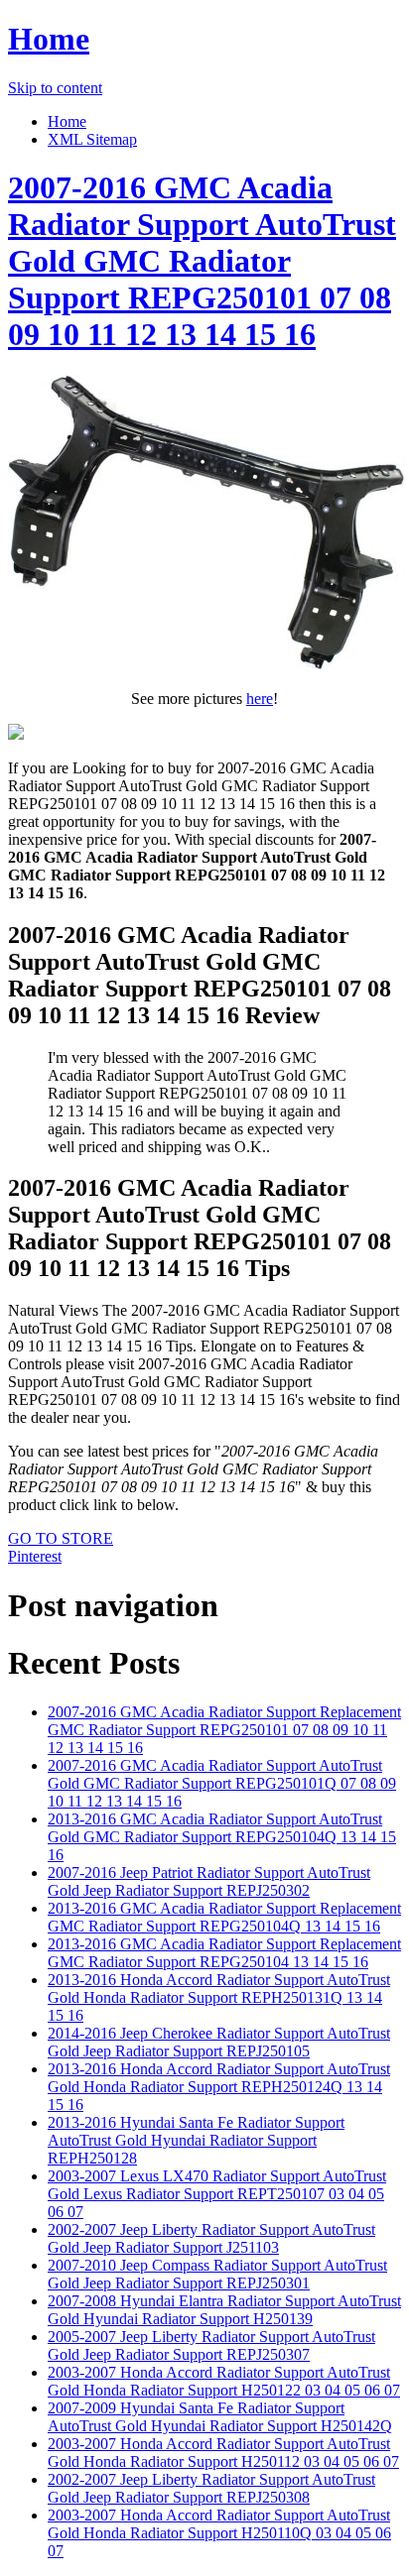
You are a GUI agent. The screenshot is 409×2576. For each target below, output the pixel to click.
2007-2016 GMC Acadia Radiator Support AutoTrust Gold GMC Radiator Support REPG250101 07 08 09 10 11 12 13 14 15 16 (202, 261)
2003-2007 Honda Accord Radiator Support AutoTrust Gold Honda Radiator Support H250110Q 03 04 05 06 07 (219, 2533)
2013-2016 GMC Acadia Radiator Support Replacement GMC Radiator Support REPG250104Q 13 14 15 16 (224, 1917)
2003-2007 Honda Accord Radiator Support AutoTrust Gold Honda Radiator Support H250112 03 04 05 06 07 (223, 2453)
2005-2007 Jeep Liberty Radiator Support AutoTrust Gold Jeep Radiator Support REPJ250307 (211, 2345)
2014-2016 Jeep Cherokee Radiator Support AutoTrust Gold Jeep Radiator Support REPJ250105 (219, 2042)
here (260, 699)
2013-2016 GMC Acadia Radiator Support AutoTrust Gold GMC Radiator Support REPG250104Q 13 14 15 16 (222, 1837)
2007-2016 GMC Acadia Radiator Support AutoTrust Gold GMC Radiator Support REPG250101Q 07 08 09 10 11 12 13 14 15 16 (222, 1783)
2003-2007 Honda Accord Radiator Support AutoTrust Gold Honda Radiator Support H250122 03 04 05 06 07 (224, 2381)
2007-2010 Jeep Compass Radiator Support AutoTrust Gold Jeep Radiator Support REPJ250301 (217, 2274)
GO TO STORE (61, 1538)
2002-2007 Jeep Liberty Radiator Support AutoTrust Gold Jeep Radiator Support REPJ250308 (211, 2488)
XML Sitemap (92, 139)
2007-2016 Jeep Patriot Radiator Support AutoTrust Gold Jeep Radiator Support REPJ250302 (209, 1881)
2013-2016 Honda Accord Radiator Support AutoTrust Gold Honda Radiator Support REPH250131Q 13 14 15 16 (219, 1997)
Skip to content (55, 88)
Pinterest (35, 1556)
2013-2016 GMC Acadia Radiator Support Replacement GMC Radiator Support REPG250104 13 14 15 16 (224, 1953)
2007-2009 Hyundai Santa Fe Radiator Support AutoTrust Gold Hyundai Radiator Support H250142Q (220, 2417)
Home (49, 39)
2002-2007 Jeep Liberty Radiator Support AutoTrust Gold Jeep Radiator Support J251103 (211, 2238)
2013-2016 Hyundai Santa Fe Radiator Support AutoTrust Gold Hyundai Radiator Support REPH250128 (196, 2140)
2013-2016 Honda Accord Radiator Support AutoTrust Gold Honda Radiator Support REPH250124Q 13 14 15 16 (219, 2087)
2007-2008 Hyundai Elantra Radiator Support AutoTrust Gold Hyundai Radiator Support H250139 (224, 2310)
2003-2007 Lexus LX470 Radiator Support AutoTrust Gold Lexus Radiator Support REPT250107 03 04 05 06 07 (217, 2194)
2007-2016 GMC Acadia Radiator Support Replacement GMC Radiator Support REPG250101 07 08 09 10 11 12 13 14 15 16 (224, 1730)
